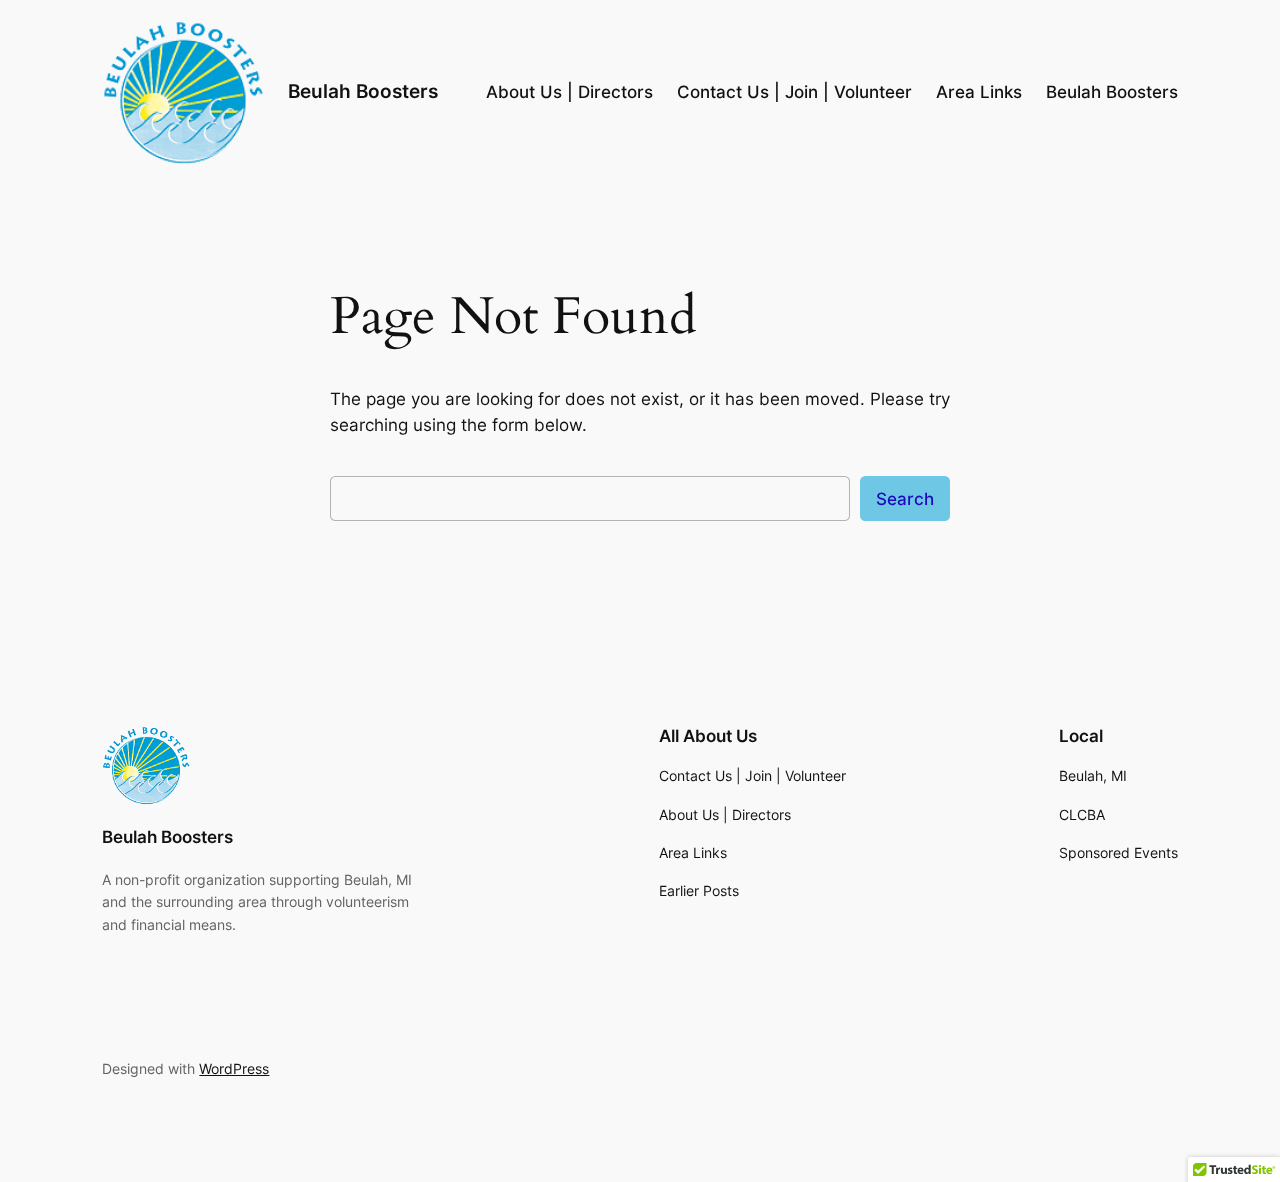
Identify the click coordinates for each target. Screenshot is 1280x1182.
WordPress (234, 1068)
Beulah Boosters (363, 91)
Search (905, 499)
